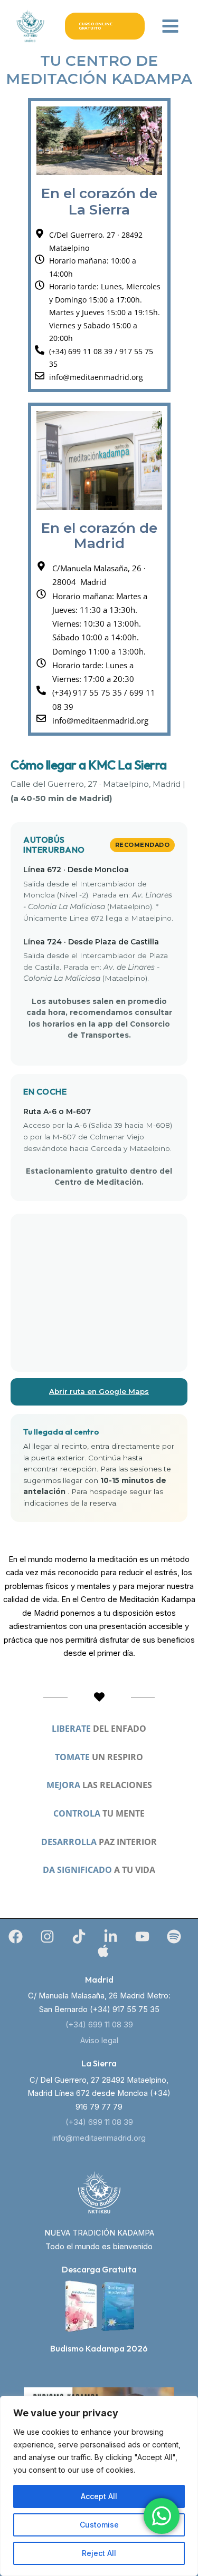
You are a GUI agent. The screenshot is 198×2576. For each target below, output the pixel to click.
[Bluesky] (103, 1951)
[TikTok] (79, 1936)
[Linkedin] (111, 1936)
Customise (99, 2525)
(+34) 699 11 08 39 (99, 2025)
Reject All (99, 2553)
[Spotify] (174, 1936)
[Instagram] (47, 1936)
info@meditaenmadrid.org (99, 2138)
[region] (99, 2486)
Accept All (99, 2496)
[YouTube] (142, 1936)
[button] (105, 26)
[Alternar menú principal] (170, 26)
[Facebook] (16, 1936)
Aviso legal (99, 2041)
